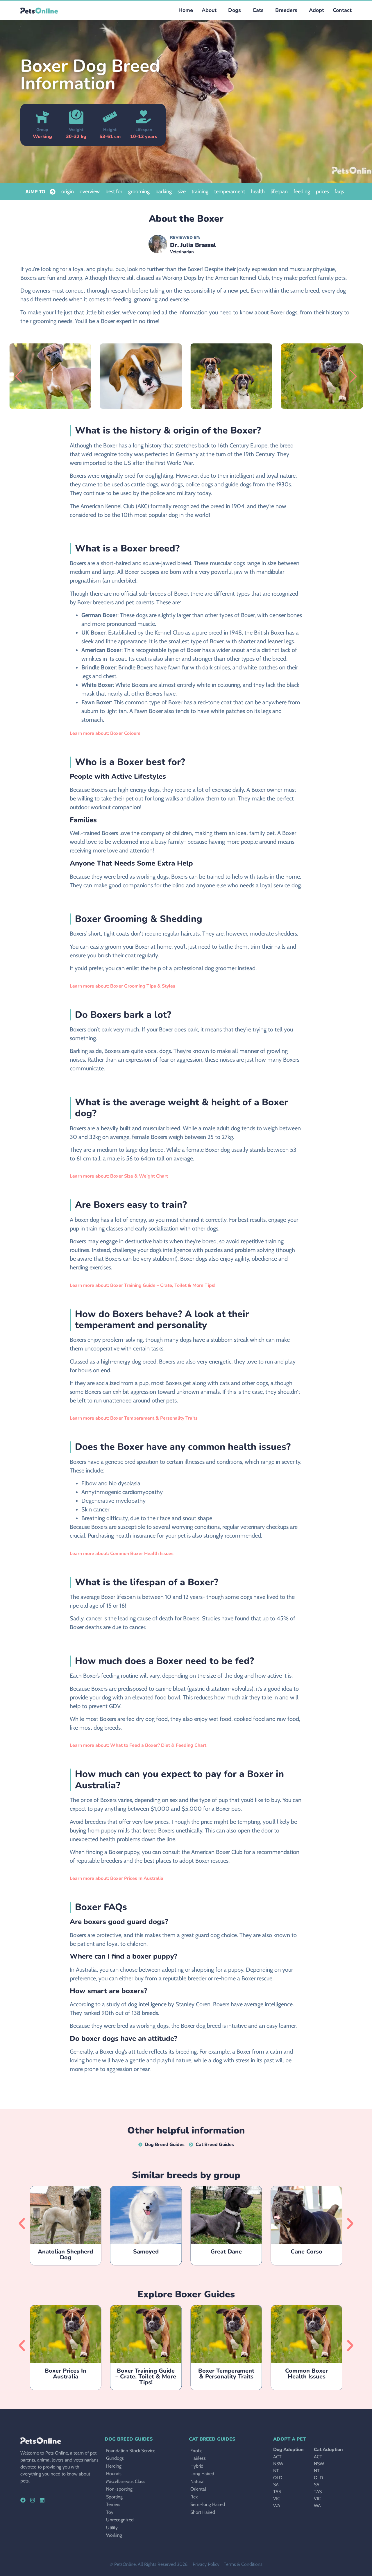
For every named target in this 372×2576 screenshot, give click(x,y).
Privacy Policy (206, 2564)
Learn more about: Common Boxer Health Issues (122, 1554)
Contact (342, 10)
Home (186, 10)
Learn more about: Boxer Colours (105, 733)
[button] (233, 10)
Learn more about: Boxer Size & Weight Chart (119, 1176)
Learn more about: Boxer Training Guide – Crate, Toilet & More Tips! (143, 1285)
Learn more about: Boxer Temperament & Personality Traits (134, 1418)
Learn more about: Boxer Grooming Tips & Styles (122, 986)
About (209, 10)
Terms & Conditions (243, 2564)
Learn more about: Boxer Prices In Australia (117, 1878)
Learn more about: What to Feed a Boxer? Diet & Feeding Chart (138, 1745)
